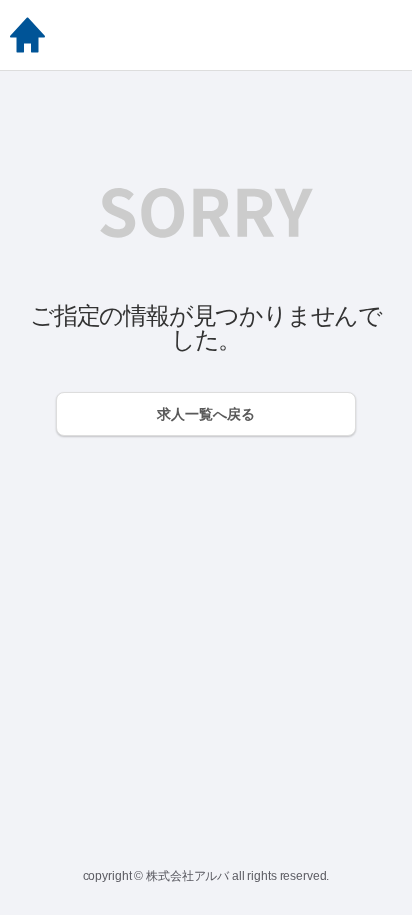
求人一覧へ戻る (206, 414)
